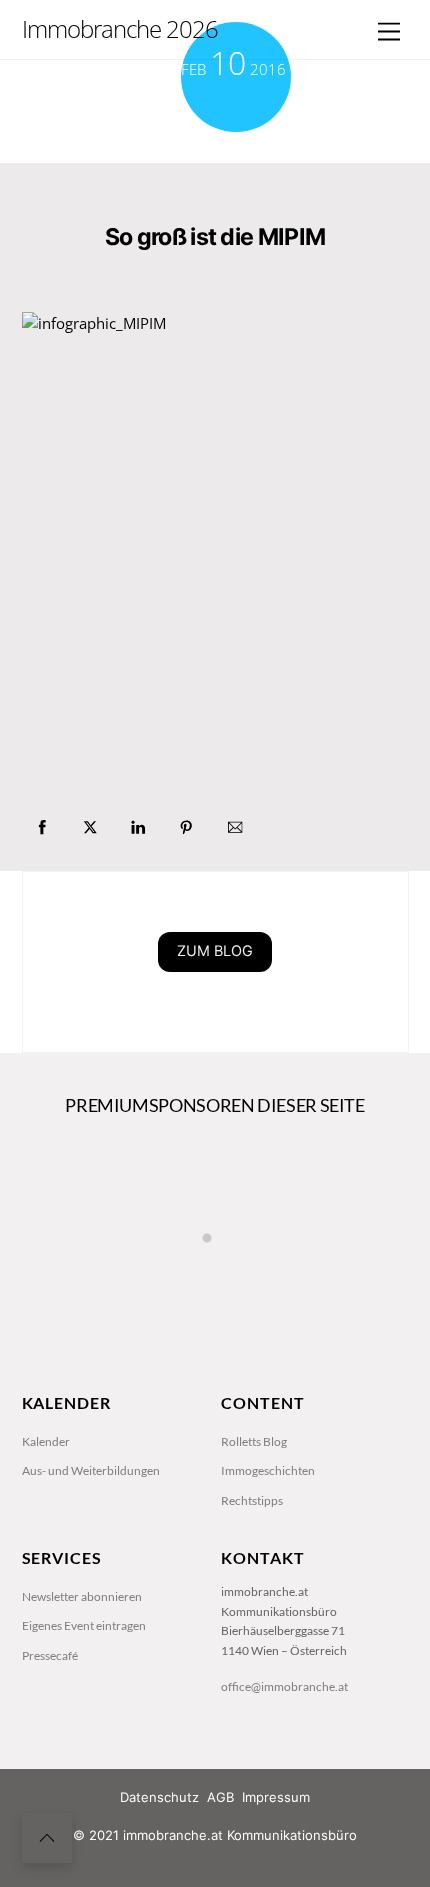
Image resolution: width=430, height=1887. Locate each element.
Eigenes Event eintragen (84, 1625)
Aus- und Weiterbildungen (91, 1470)
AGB (220, 1797)
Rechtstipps (252, 1500)
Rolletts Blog (254, 1441)
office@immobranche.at (284, 1686)
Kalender (46, 1441)
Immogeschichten (268, 1470)
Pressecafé (50, 1655)
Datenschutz (159, 1797)
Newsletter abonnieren (82, 1596)
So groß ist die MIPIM (215, 237)
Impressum (276, 1797)
